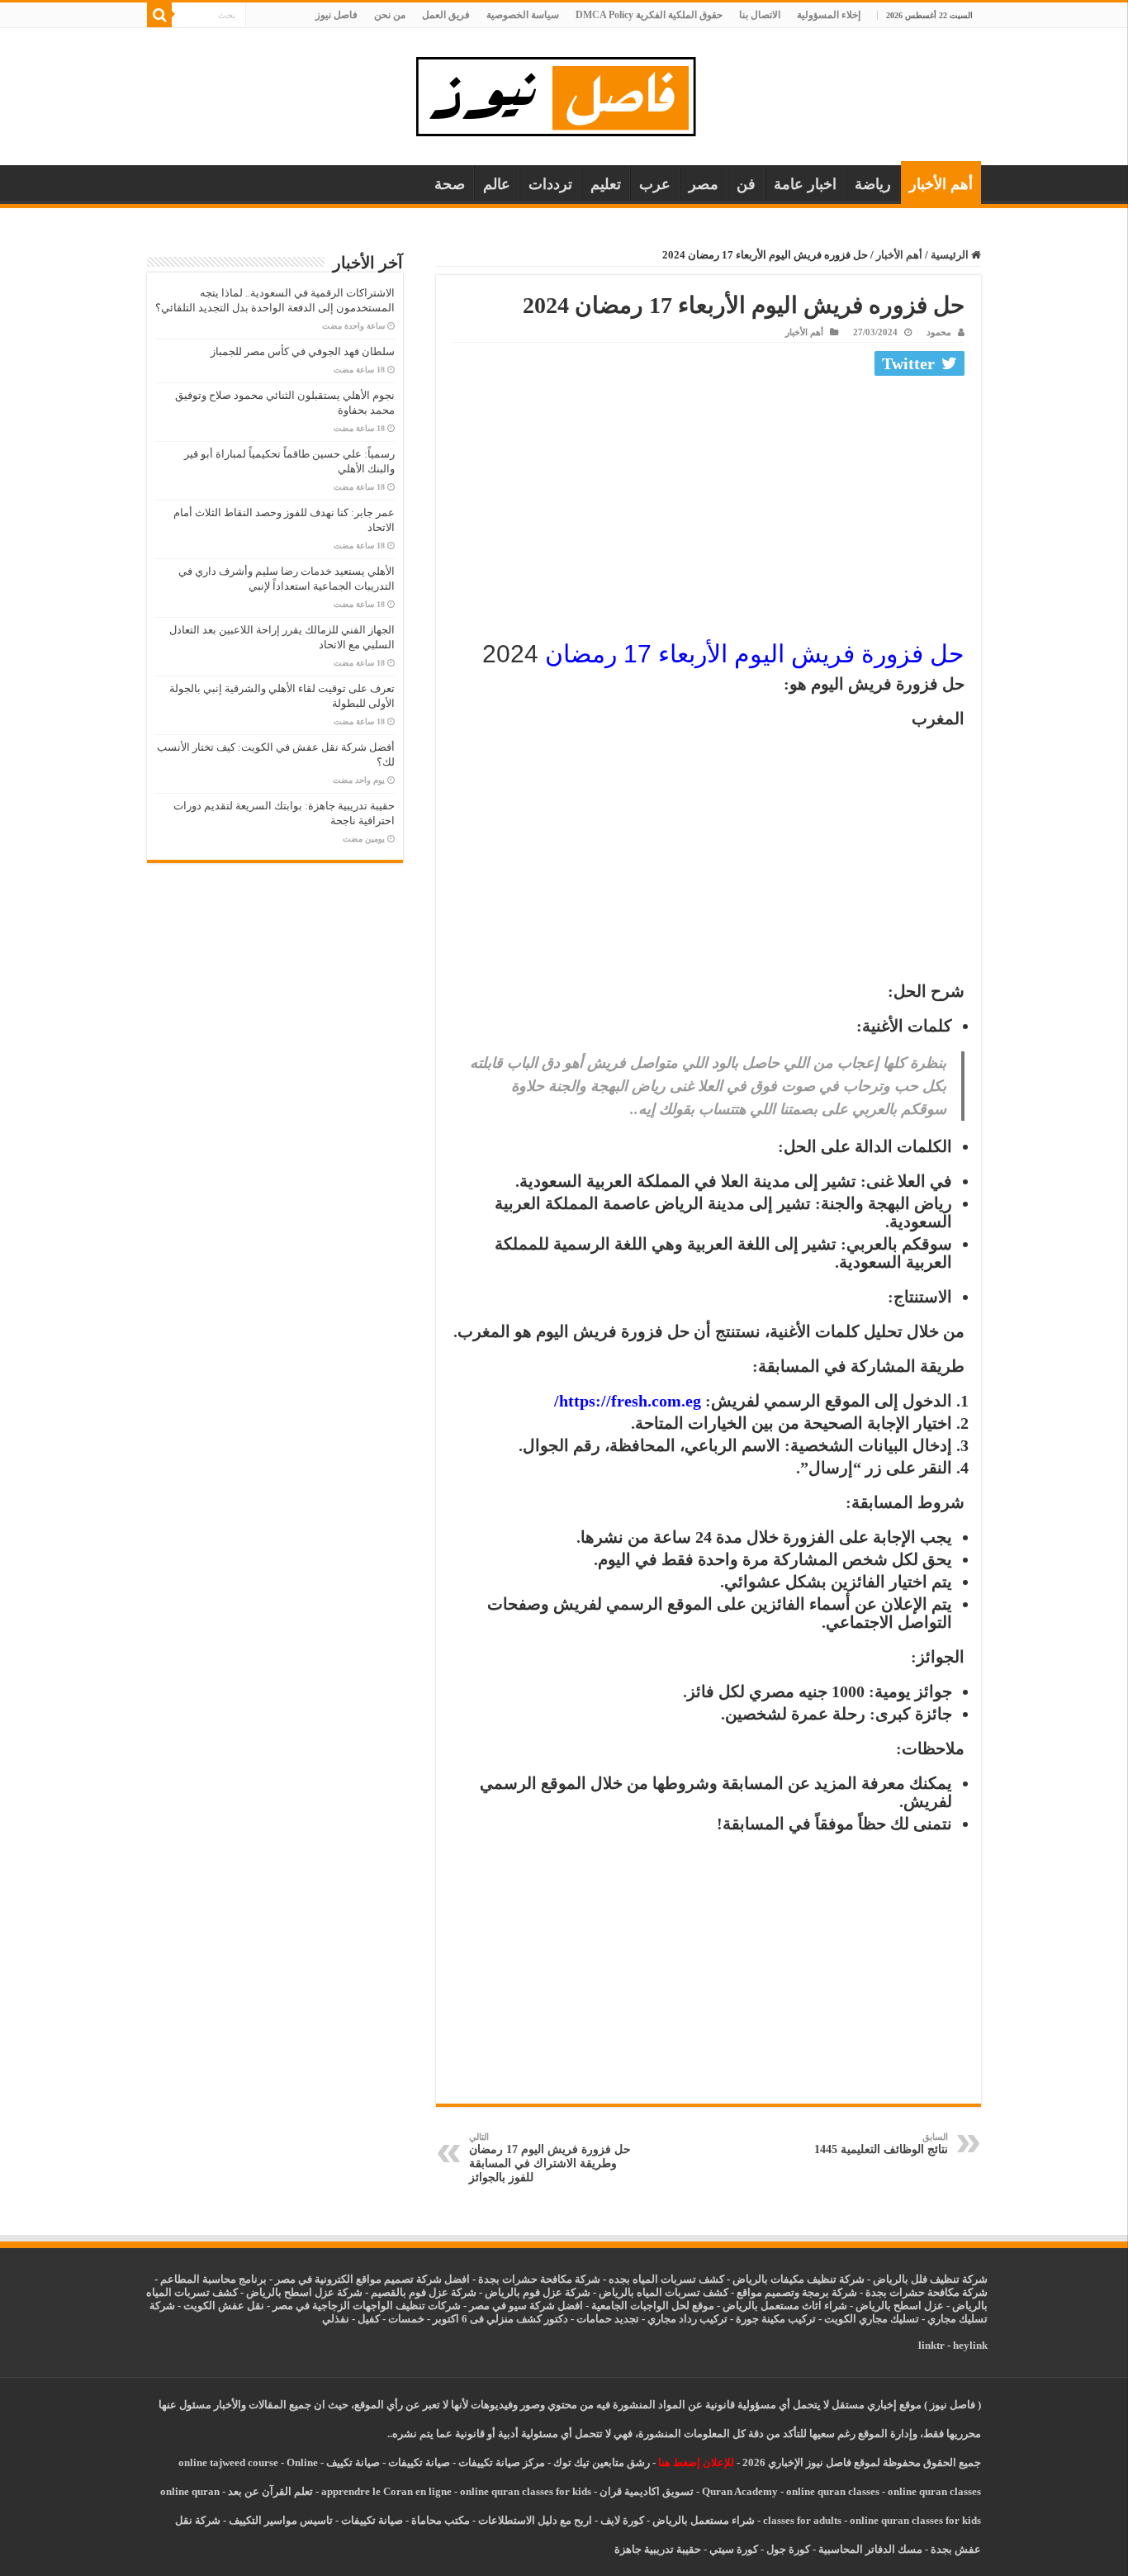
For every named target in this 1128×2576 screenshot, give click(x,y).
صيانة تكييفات (419, 2462)
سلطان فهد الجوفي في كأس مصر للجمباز (303, 351)
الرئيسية (951, 255)
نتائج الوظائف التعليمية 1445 (881, 2144)
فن (746, 184)
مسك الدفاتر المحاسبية (870, 2549)
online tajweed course (228, 2462)
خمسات (406, 2319)
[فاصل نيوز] (564, 93)
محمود (939, 332)
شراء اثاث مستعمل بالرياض (785, 2306)
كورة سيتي (732, 2549)
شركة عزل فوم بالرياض (538, 2292)
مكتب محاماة (441, 2520)
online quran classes (833, 2491)
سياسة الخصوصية (523, 15)
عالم (497, 184)
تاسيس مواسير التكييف (281, 2520)
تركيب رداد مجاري (687, 2319)
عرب (655, 184)
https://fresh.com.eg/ (628, 1401)
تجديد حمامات (608, 2319)
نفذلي (336, 2319)
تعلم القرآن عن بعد (270, 2491)
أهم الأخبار (941, 184)
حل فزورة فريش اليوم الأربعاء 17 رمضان (755, 654)
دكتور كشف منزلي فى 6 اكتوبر (500, 2319)
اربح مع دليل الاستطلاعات (535, 2520)
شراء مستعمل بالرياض (704, 2520)
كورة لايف (622, 2520)
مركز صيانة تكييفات (502, 2462)
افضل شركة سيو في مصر (526, 2306)
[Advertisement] (709, 505)
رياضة (873, 184)
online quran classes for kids (526, 2491)
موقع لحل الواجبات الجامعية (653, 2306)
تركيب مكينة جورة (776, 2319)
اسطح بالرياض (890, 2306)
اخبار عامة (805, 184)
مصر (704, 184)
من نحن (390, 15)
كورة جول (787, 2549)
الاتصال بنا (760, 15)
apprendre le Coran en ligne (386, 2491)
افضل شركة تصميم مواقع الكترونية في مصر (372, 2279)
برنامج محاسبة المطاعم (213, 2279)
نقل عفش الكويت (224, 2306)
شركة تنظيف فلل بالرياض (930, 2279)
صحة (450, 184)
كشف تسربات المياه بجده (666, 2279)
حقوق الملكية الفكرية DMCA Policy (649, 15)
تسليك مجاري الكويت (872, 2319)
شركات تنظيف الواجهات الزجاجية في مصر (367, 2306)
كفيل (369, 2319)
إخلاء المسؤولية (829, 15)
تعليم (606, 184)
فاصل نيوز (337, 15)
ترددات (550, 184)
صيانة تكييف (353, 2462)
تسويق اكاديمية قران (647, 2491)
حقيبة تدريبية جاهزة (658, 2549)
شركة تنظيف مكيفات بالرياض (799, 2279)
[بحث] (159, 15)
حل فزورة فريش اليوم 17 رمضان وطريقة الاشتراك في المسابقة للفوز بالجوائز (550, 2158)
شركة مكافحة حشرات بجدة (927, 2292)
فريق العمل (446, 15)
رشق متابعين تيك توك (602, 2462)
